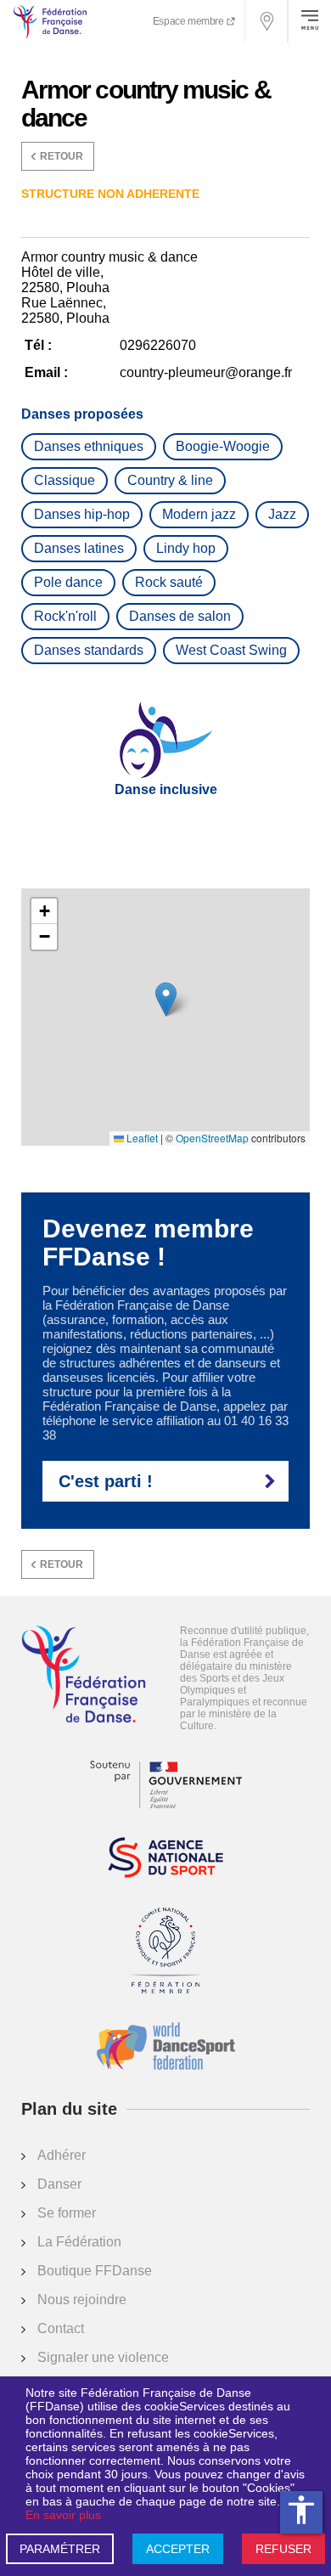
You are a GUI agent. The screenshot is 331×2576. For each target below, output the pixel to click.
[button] (166, 999)
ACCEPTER (178, 2549)
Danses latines (79, 548)
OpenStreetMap (212, 1138)
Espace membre (189, 21)
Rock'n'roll (65, 616)
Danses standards (89, 650)
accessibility (301, 2510)
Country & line (170, 480)
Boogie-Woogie (223, 446)
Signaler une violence (103, 2357)
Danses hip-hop (82, 514)
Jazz (282, 514)
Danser (59, 2184)
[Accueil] (84, 1676)
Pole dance (68, 582)
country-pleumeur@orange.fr (206, 372)
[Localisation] (267, 21)
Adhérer (62, 2155)
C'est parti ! (106, 1481)
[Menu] (310, 21)
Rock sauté (169, 582)
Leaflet (141, 1138)
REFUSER (283, 2549)
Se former (67, 2213)
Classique (65, 480)
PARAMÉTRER (60, 2549)
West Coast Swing (231, 650)
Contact (61, 2328)
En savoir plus (63, 2515)
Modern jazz (199, 514)
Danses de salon (180, 616)
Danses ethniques (89, 446)
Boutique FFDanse (95, 2271)
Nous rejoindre (82, 2300)
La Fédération (79, 2242)
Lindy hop (186, 548)
